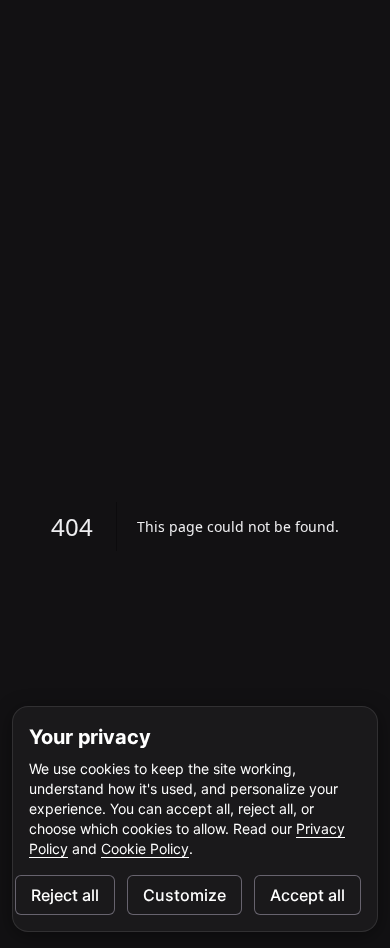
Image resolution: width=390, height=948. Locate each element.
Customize (184, 895)
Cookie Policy (145, 848)
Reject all (65, 895)
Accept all (307, 895)
